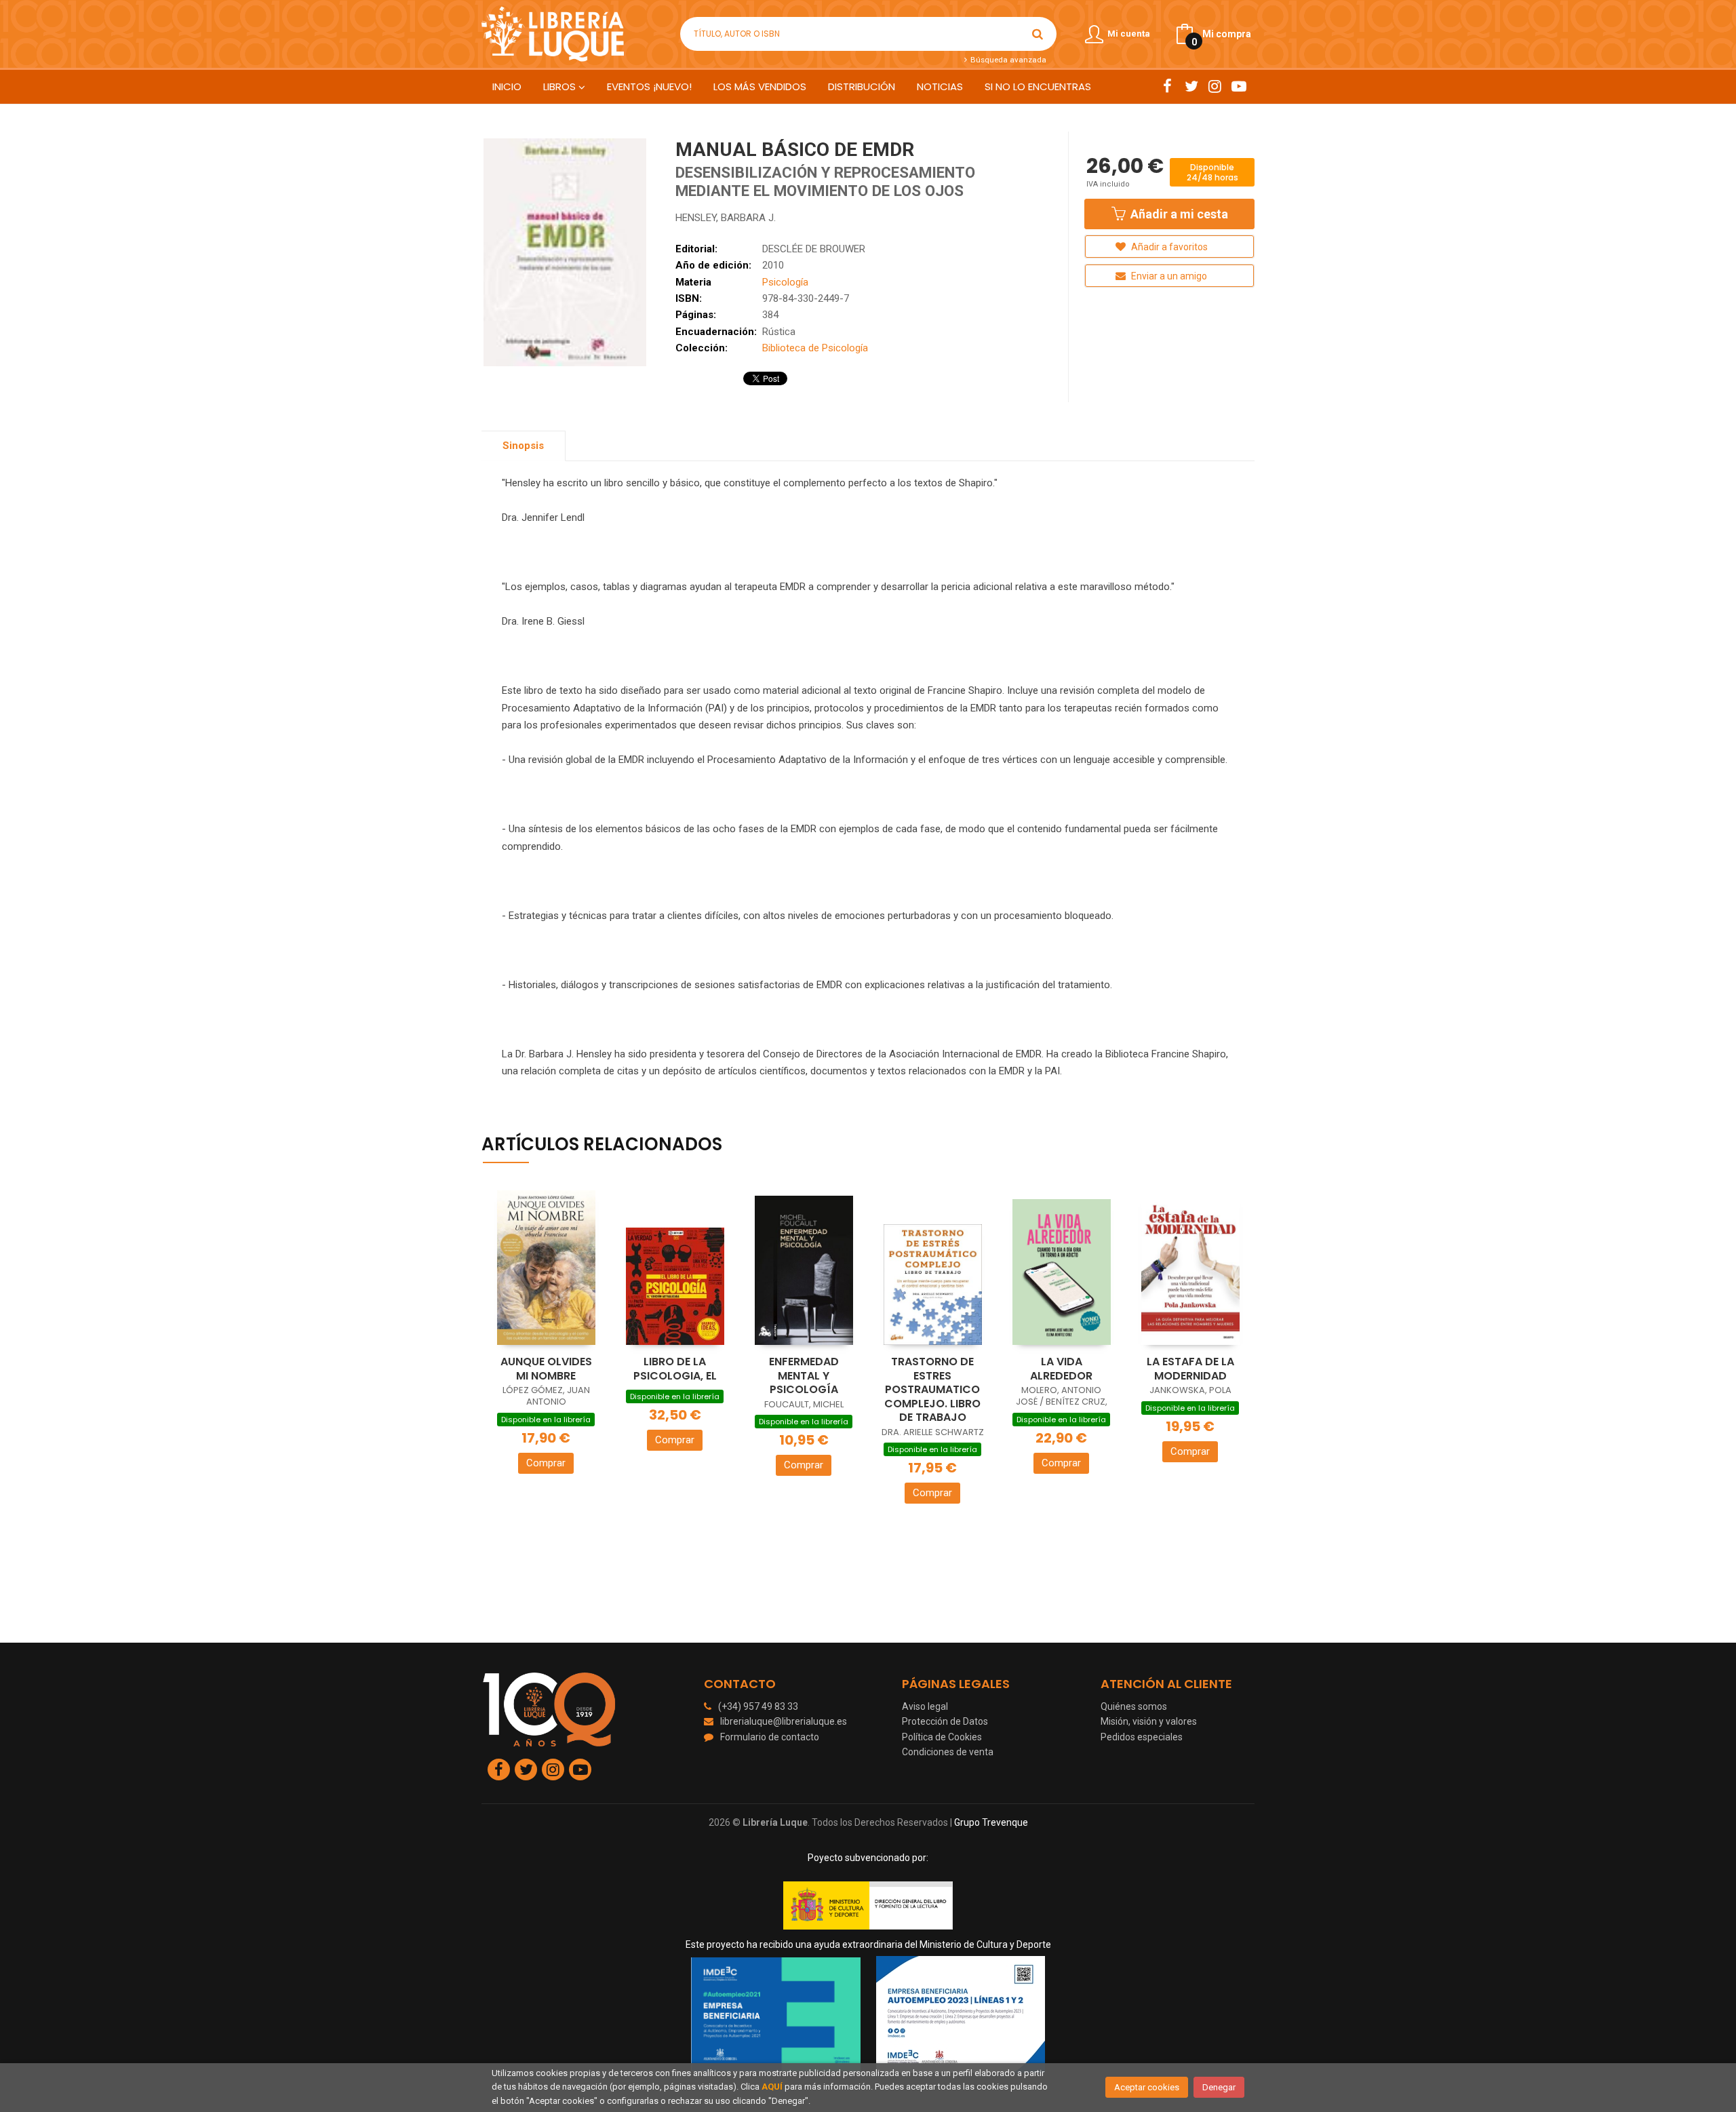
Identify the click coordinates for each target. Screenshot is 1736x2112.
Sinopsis (523, 446)
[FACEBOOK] (1167, 86)
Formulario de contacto (770, 1737)
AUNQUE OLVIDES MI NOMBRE (546, 1369)
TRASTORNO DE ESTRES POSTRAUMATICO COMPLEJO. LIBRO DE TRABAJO (932, 1389)
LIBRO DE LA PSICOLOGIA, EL (675, 1369)
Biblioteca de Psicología (815, 348)
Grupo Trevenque (991, 1822)
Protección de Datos (945, 1721)
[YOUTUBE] (1239, 86)
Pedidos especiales (1142, 1737)
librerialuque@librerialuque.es (784, 1721)
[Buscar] (1038, 34)
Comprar (546, 1463)
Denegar (1219, 2087)
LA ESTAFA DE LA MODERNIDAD (1190, 1369)
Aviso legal (925, 1706)
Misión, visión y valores (1149, 1721)
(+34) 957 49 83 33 (758, 1706)
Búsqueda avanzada (1007, 60)
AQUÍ (772, 2087)
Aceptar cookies (1147, 2087)
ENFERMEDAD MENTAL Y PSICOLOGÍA (804, 1375)
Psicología (785, 282)
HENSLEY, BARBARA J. (726, 218)
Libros (561, 86)
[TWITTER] (1191, 86)
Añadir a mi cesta (1178, 214)
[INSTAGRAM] (1215, 86)
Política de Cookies (942, 1737)
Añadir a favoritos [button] (1168, 247)
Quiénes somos (1134, 1706)
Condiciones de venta (948, 1752)
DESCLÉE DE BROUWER (814, 249)
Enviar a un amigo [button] (1168, 276)
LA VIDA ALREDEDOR (1061, 1369)
